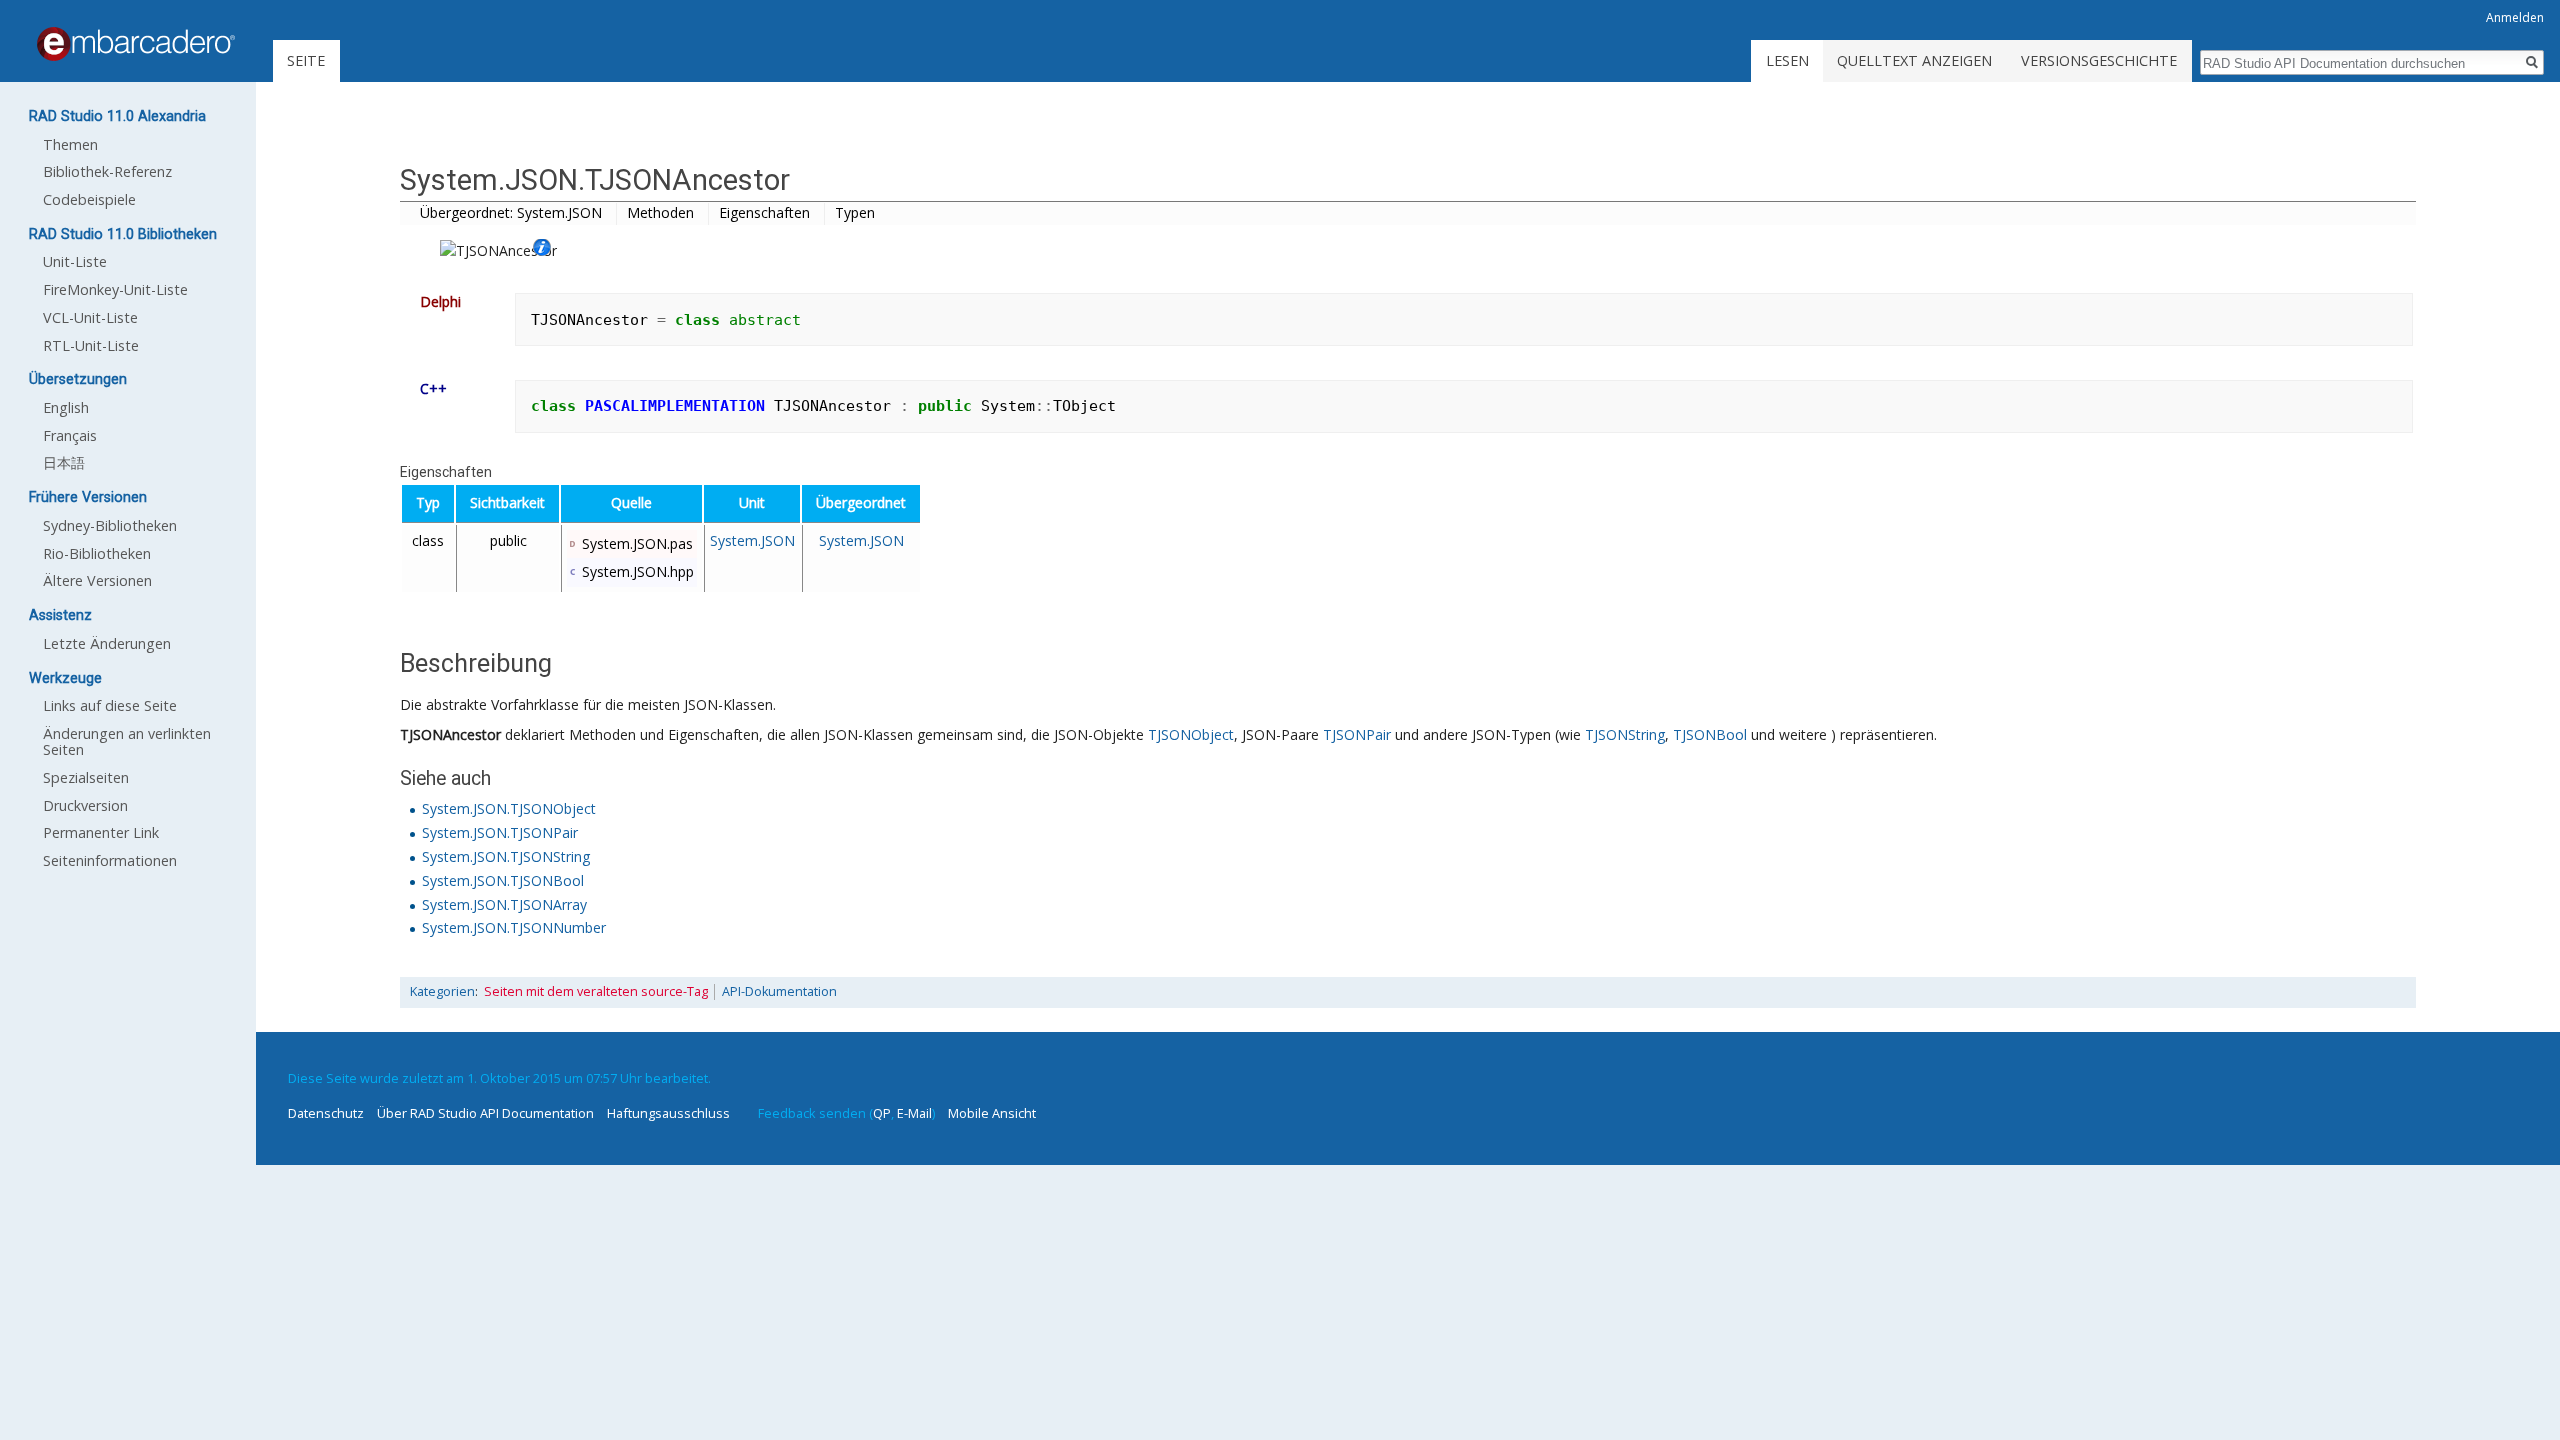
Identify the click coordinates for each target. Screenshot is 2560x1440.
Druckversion (85, 805)
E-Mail (914, 1113)
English (66, 407)
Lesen (1787, 60)
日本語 (64, 462)
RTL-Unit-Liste (91, 345)
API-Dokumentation (779, 991)
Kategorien (442, 991)
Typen (855, 212)
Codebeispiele (89, 199)
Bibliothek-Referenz (107, 171)
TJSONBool (1710, 734)
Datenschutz (326, 1113)
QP (882, 1113)
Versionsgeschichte (2099, 60)
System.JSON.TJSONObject (509, 808)
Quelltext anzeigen (1914, 60)
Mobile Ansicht (992, 1113)
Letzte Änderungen (107, 643)
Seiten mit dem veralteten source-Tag (596, 991)
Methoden (660, 212)
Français (70, 435)
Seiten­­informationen (110, 860)
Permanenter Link (101, 832)
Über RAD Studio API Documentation (485, 1113)
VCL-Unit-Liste (90, 317)
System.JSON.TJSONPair (500, 832)
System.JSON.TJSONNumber (514, 927)
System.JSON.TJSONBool (503, 880)
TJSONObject (1191, 734)
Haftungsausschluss (668, 1113)
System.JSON (752, 540)
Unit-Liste (75, 261)
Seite (306, 60)
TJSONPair (1357, 734)
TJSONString (1625, 734)
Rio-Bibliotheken (97, 553)
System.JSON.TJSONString (506, 856)
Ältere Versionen (97, 580)
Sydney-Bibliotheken (110, 525)
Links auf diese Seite (110, 705)
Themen (70, 144)
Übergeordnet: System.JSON (511, 212)
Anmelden (2515, 17)
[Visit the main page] (136, 44)
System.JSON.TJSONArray (504, 904)
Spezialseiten (86, 777)
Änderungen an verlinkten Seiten (127, 741)
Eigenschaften (764, 212)
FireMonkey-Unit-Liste (115, 289)
